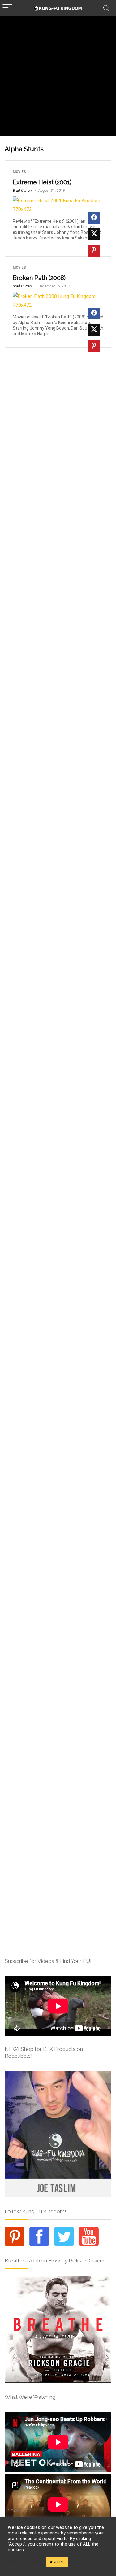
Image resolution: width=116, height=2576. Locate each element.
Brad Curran (22, 191)
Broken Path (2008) (39, 278)
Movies (19, 172)
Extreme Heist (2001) (42, 182)
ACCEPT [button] (57, 2562)
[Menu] (7, 8)
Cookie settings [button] (25, 2562)
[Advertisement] (58, 78)
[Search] (106, 8)
